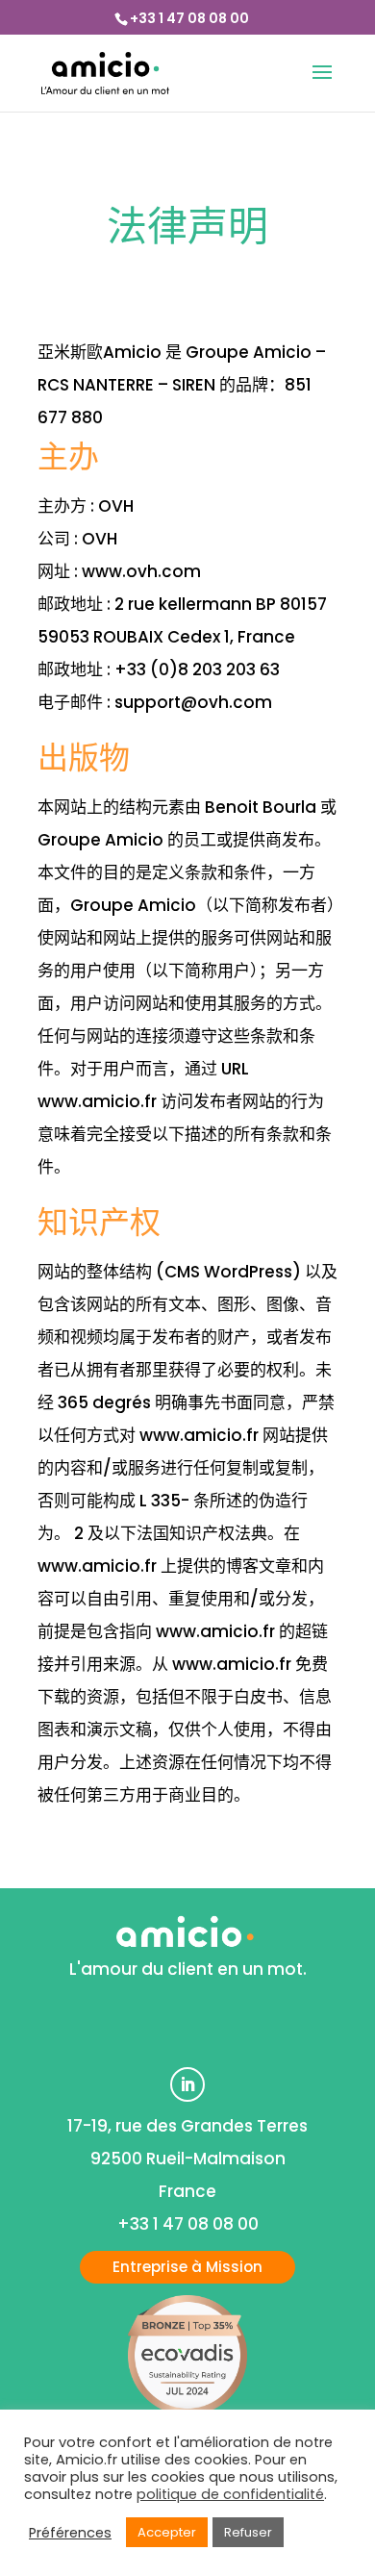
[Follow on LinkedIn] (187, 2084)
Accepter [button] (167, 2532)
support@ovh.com (193, 702)
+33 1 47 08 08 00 (189, 18)
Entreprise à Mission (187, 2267)
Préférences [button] (70, 2533)
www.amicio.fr (97, 1101)
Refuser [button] (248, 2532)
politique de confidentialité (230, 2494)
